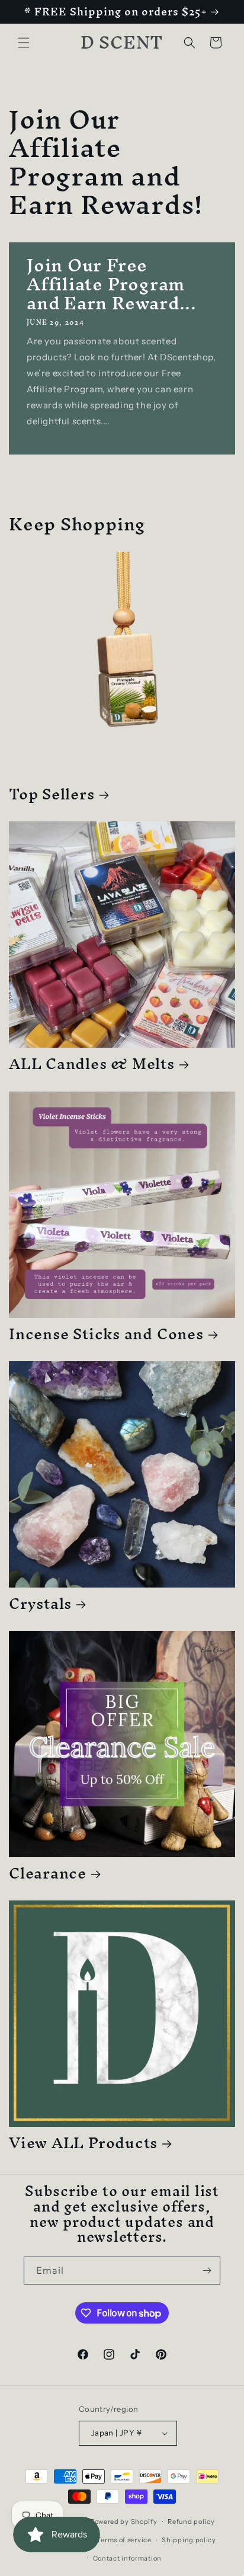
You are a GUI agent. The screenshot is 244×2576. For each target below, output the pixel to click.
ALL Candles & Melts (92, 1063)
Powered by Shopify (124, 2521)
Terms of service (124, 2540)
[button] (24, 43)
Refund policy (191, 2521)
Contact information (127, 2558)
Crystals (40, 1603)
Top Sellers (52, 794)
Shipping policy (189, 2540)
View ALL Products (83, 2143)
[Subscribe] (207, 2271)
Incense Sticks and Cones (106, 1334)
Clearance (48, 1873)
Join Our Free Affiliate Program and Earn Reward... (112, 284)
